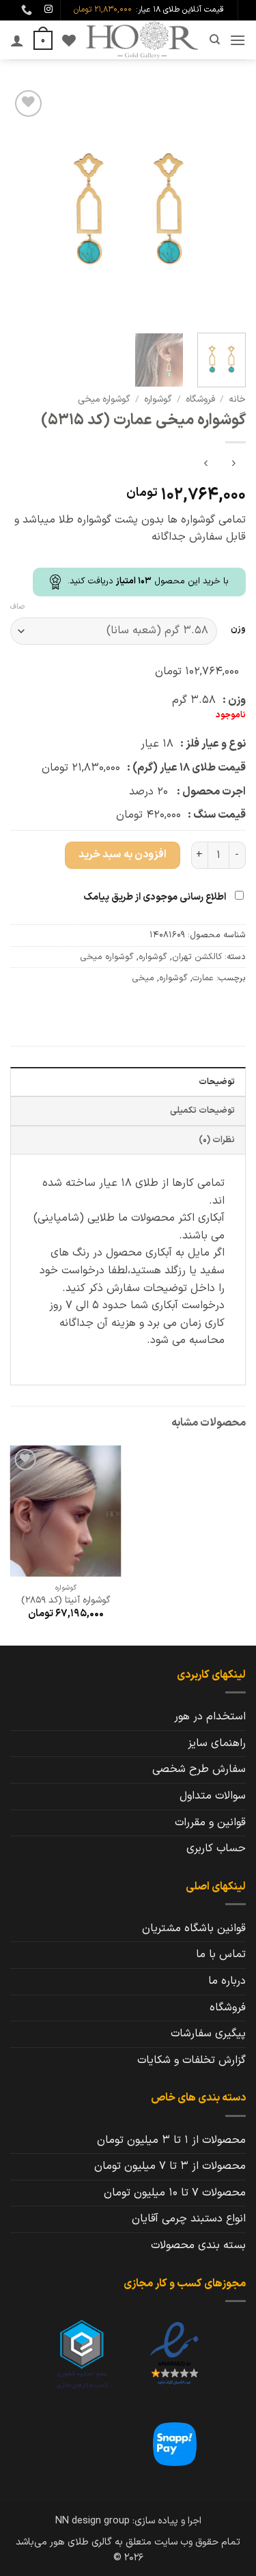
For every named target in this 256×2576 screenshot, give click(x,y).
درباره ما (227, 1981)
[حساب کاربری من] (17, 40)
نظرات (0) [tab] (217, 1140)
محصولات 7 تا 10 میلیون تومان (175, 2193)
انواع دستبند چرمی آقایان (189, 2219)
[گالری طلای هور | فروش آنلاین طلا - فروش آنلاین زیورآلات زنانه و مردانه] (142, 40)
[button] (238, 40)
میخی (143, 978)
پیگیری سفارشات (208, 2034)
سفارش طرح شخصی (199, 1769)
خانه (237, 399)
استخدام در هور (210, 1717)
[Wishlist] (69, 40)
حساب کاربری (216, 1848)
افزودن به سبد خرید (123, 855)
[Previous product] (206, 465)
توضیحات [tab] (217, 1082)
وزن (238, 629)
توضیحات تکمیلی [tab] (202, 1110)
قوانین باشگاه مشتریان (194, 1928)
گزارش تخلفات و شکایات (191, 2060)
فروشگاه (200, 399)
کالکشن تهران (197, 957)
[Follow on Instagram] (48, 10)
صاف (17, 607)
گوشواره (158, 399)
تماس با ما (221, 1954)
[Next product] (233, 465)
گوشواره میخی (104, 399)
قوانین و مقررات (210, 1823)
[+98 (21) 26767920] (25, 10)
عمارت (203, 978)
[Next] (23, 205)
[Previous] (224, 205)
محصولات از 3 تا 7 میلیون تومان (170, 2166)
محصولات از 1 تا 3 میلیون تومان (171, 2140)
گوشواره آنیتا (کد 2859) (66, 1601)
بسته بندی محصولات (198, 2245)
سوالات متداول (213, 1796)
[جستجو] (214, 40)
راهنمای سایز (217, 1743)
